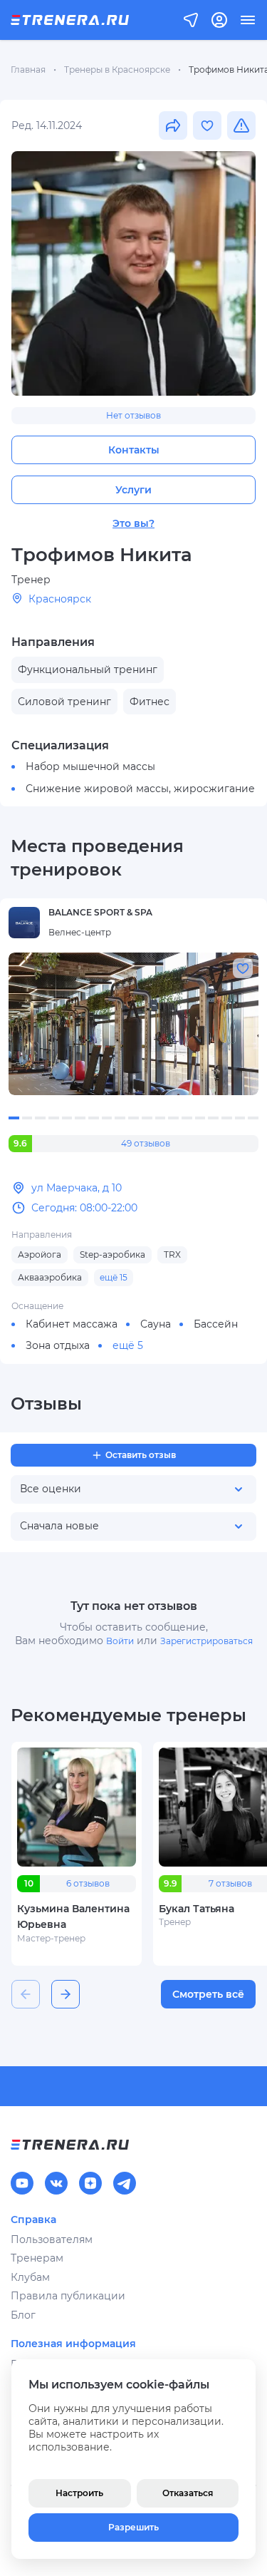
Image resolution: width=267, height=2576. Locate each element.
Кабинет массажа (72, 1324)
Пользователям (52, 2239)
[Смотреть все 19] (133, 1024)
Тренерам (37, 2258)
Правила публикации (68, 2296)
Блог (23, 2315)
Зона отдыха (58, 1345)
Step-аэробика (112, 1254)
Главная (28, 70)
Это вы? (133, 523)
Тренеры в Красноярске (117, 70)
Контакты (134, 450)
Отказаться (188, 2493)
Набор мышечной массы (90, 766)
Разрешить (133, 2527)
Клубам (30, 2277)
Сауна (156, 1324)
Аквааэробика (50, 1277)
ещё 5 (128, 1345)
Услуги (133, 490)
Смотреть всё (208, 1994)
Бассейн (216, 1324)
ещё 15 (114, 1277)
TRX (172, 1254)
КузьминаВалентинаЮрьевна (73, 1916)
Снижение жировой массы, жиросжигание (140, 789)
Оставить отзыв (141, 1455)
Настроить (79, 2493)
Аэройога (40, 1254)
